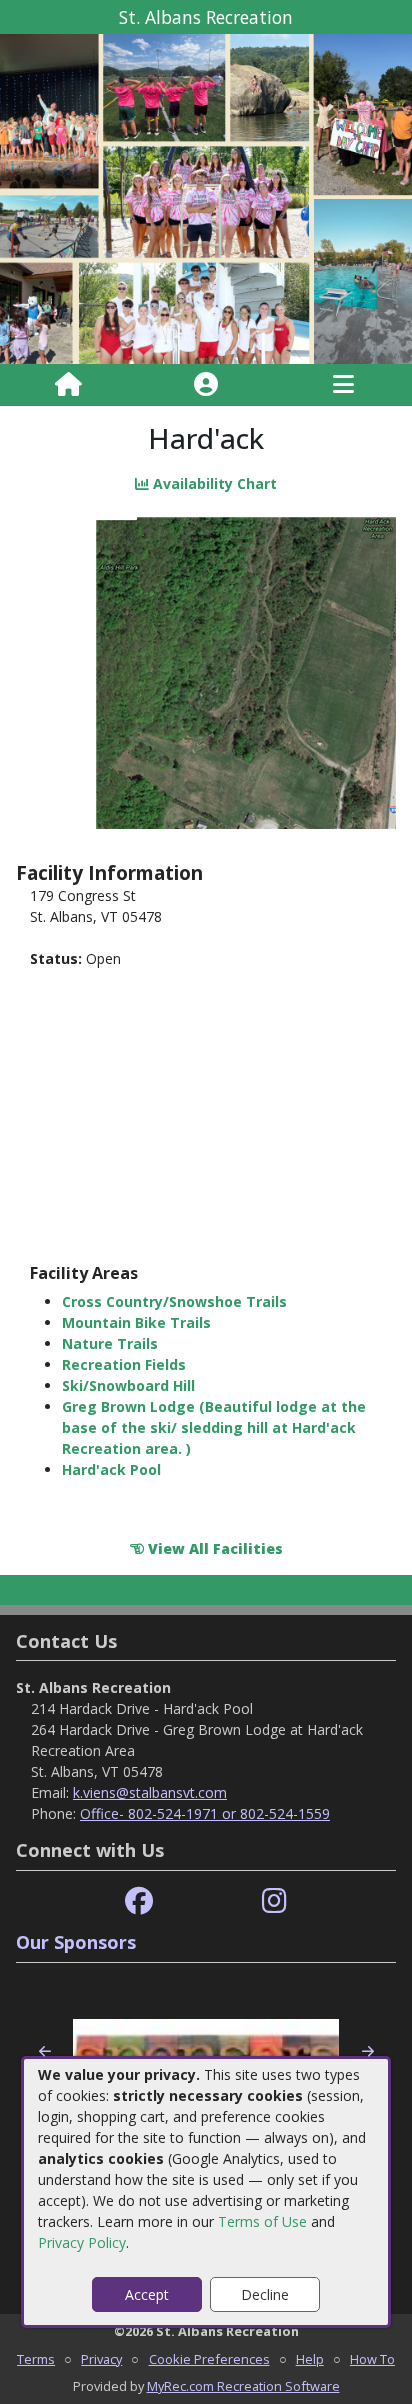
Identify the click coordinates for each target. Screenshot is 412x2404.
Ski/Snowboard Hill (128, 1385)
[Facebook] (139, 1901)
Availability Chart (213, 483)
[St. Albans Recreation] (206, 197)
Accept (147, 2294)
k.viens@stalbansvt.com (150, 1792)
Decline (265, 2294)
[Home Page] (68, 385)
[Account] (206, 385)
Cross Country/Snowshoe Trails (174, 1301)
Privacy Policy (82, 2242)
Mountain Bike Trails (136, 1322)
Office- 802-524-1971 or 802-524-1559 (205, 1813)
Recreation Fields (124, 1364)
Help (310, 2359)
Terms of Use (262, 2221)
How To (372, 2359)
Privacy (101, 2359)
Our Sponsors (76, 1942)
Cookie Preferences (209, 2359)
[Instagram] (274, 1901)
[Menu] (343, 385)
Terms (36, 2359)
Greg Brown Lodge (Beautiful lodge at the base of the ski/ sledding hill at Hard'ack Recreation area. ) (214, 1427)
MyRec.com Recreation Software (243, 2386)
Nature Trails (110, 1343)
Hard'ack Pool (111, 1469)
